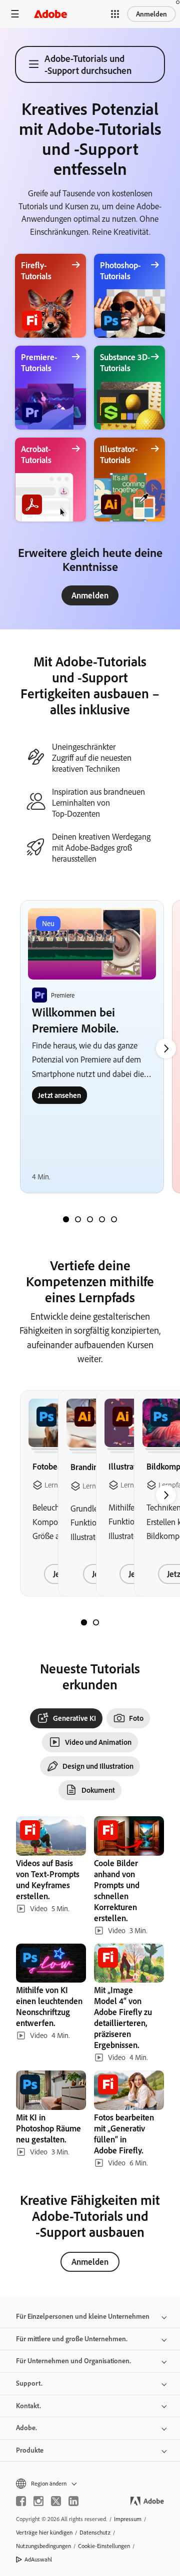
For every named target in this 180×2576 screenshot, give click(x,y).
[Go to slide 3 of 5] (90, 1219)
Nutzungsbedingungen (43, 2546)
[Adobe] (50, 14)
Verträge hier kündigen (44, 2532)
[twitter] (56, 2501)
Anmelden (151, 14)
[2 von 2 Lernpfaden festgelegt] (96, 1622)
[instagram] (38, 2501)
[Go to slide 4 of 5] (102, 1219)
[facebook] (21, 2501)
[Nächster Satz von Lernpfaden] (166, 1048)
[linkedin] (73, 2501)
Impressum (128, 2519)
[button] (115, 14)
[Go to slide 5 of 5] (114, 1219)
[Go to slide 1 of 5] (66, 1219)
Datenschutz (95, 2532)
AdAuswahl (38, 2559)
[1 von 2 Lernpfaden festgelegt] (84, 1622)
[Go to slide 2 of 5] (78, 1219)
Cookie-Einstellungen (104, 2546)
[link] (90, 595)
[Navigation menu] (15, 14)
